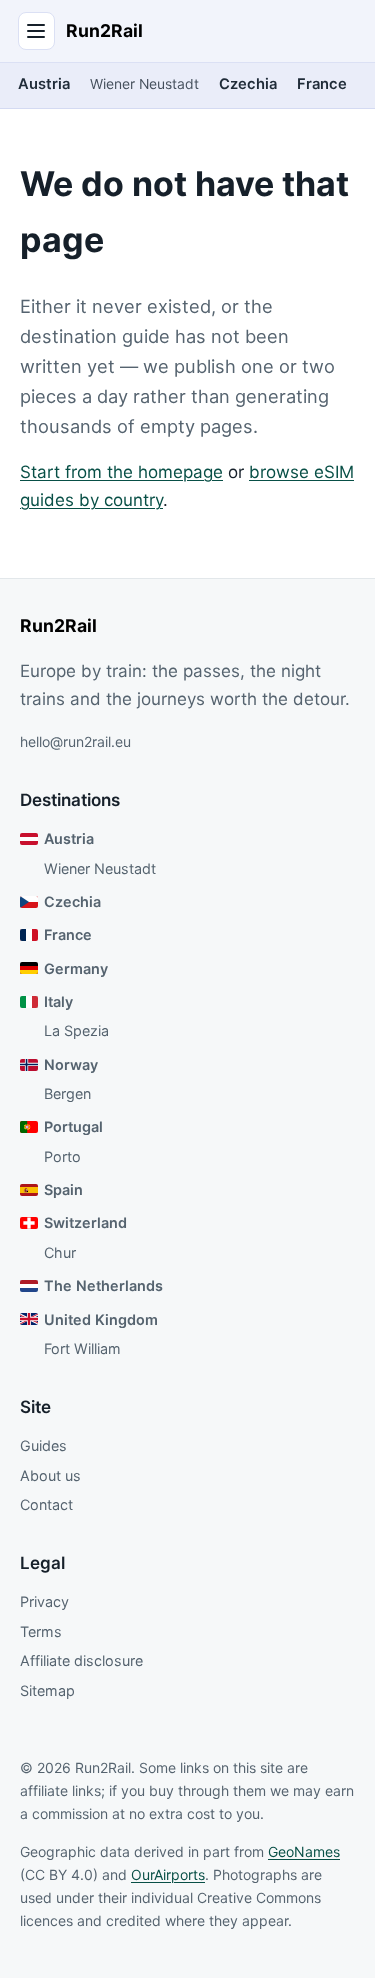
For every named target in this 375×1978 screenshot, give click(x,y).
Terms (41, 1631)
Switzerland (85, 1222)
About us (50, 1475)
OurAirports (168, 1874)
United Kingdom (101, 1319)
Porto (62, 1156)
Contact (46, 1504)
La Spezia (76, 1030)
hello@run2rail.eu (75, 741)
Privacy (44, 1601)
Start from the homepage (121, 472)
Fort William (82, 1348)
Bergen (67, 1093)
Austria (44, 84)
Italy (58, 1001)
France (322, 84)
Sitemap (47, 1690)
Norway (71, 1064)
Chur (60, 1252)
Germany (76, 968)
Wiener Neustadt (144, 84)
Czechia (248, 84)
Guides (43, 1445)
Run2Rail (104, 30)
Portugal (73, 1126)
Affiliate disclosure (81, 1660)
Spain (63, 1189)
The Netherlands (103, 1285)
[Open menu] (37, 31)
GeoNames (304, 1851)
